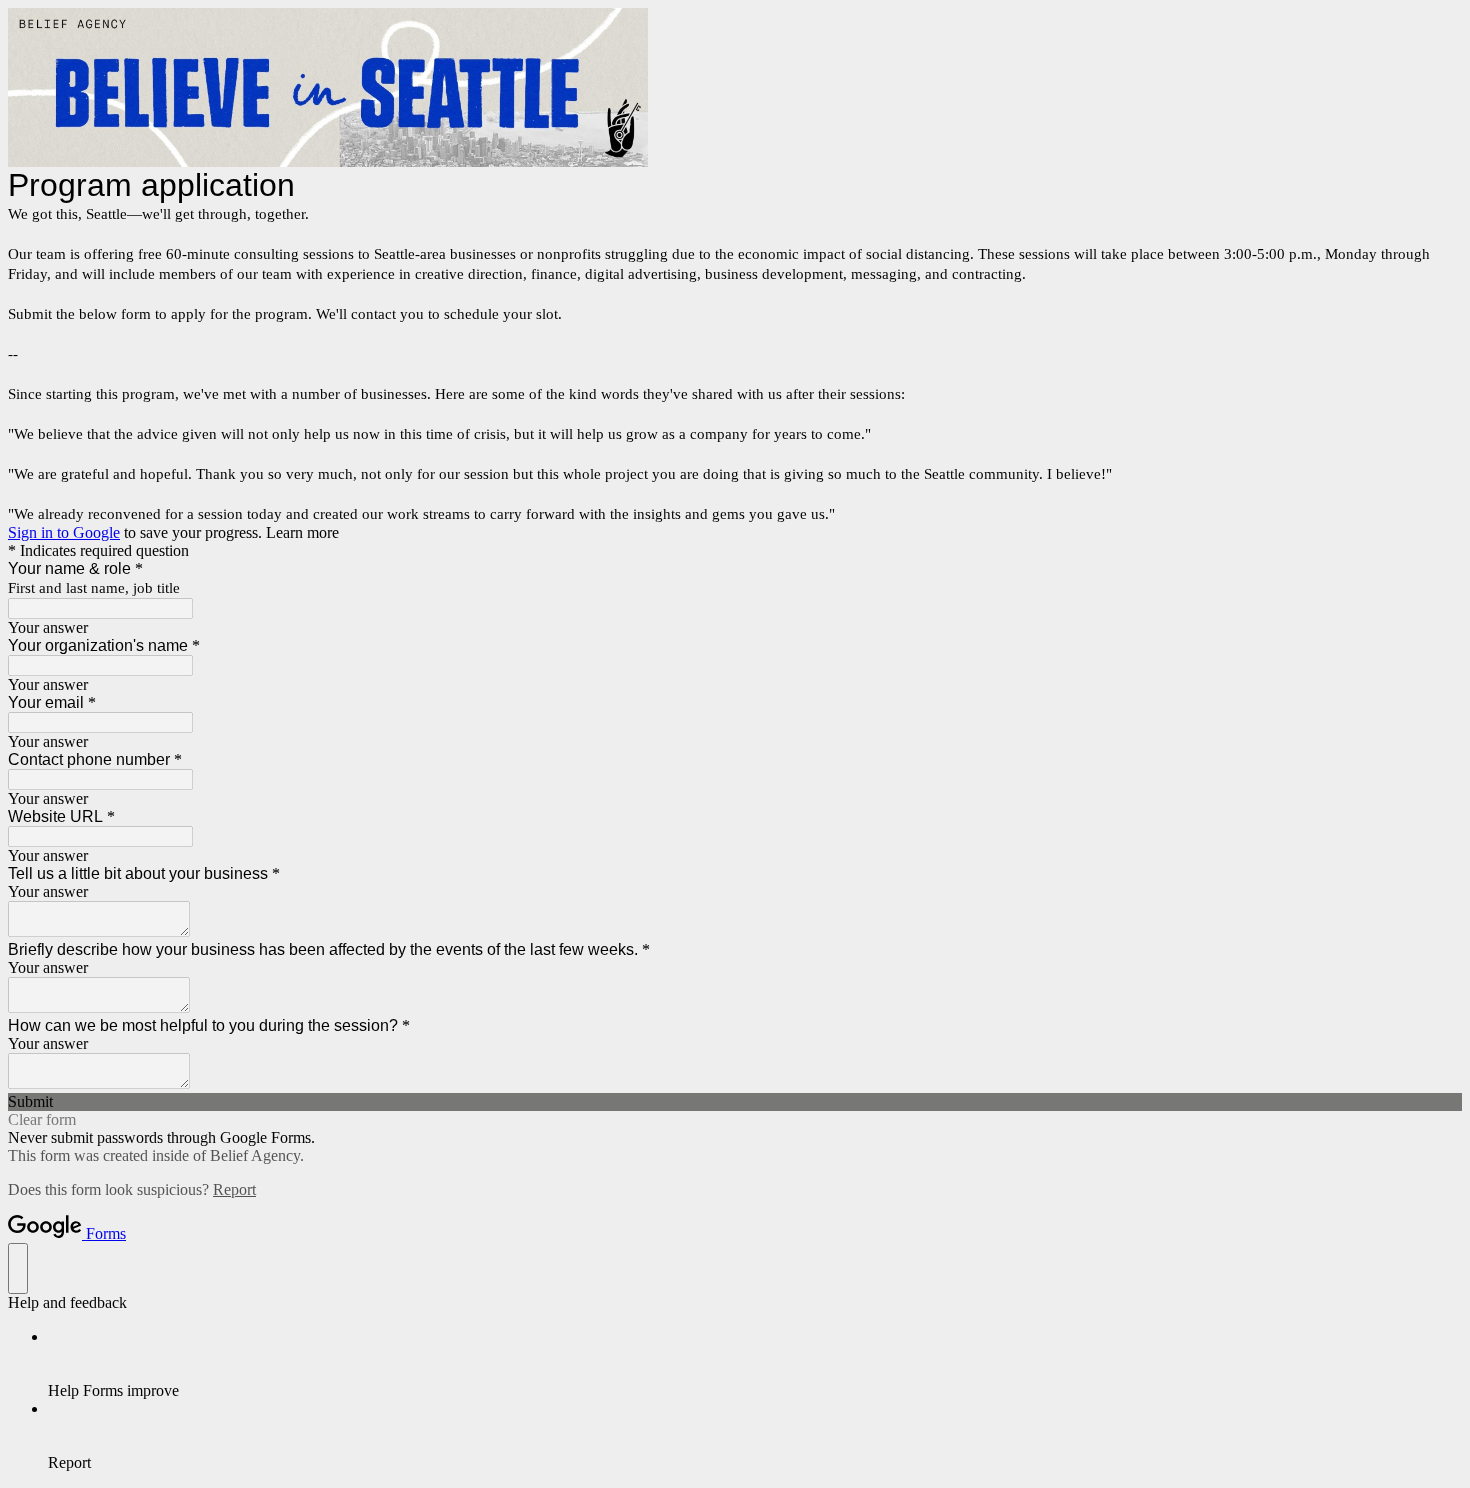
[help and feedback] (18, 1268)
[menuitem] (755, 1364)
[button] (735, 1102)
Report (234, 1189)
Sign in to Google (64, 532)
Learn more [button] (302, 532)
